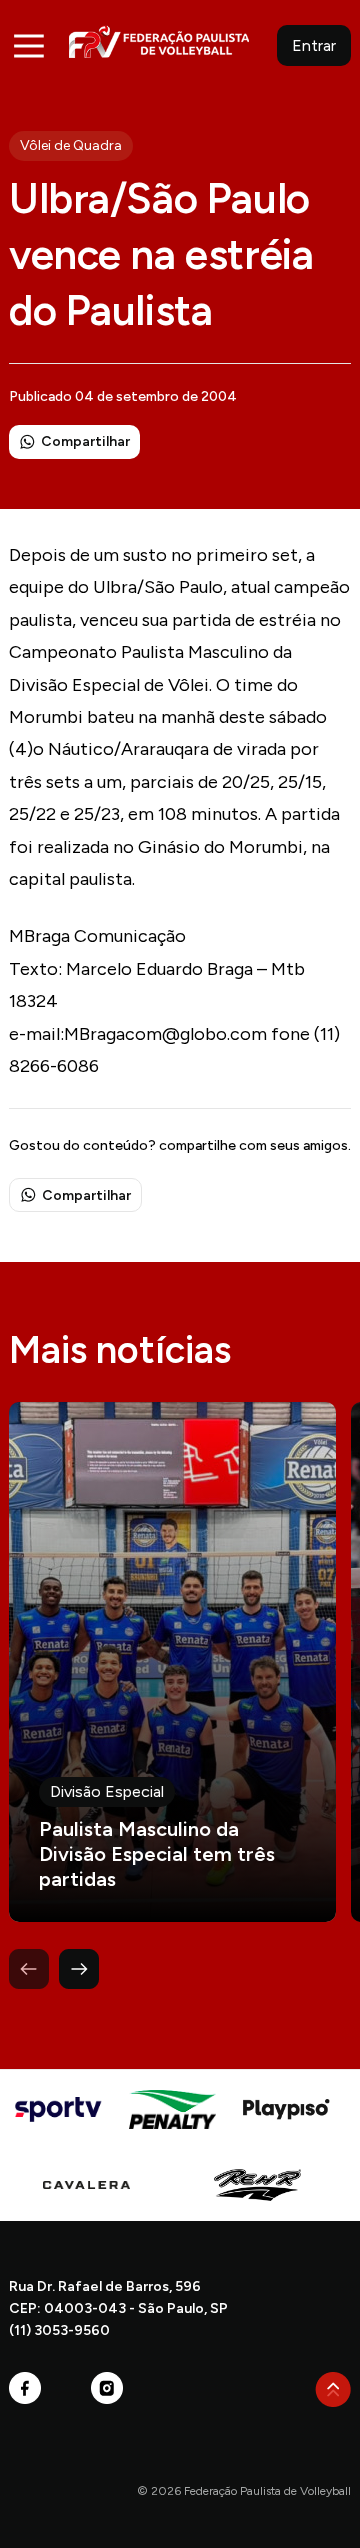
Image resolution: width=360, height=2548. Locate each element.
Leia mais (172, 1662)
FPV (159, 41)
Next (79, 1969)
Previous (29, 1969)
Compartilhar (85, 441)
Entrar (314, 45)
